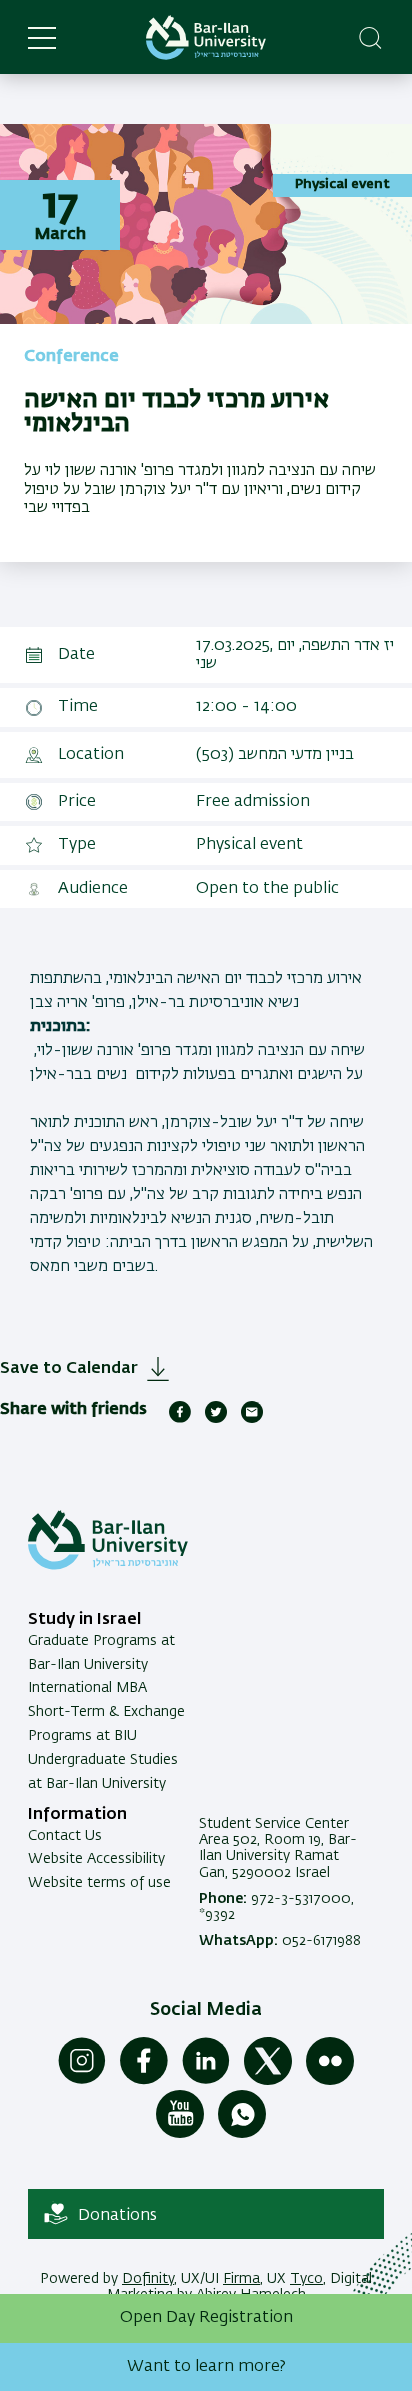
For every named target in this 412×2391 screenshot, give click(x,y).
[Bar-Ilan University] (206, 37)
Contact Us (65, 1836)
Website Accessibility (96, 1859)
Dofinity (148, 2279)
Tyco (306, 2279)
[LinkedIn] (206, 2081)
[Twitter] (268, 2081)
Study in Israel (84, 1620)
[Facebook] (144, 2081)
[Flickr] (330, 2081)
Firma (241, 2279)
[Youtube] (180, 2134)
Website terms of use (99, 1883)
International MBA (87, 1688)
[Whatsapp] (242, 2134)
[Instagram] (82, 2081)
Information (77, 1815)
